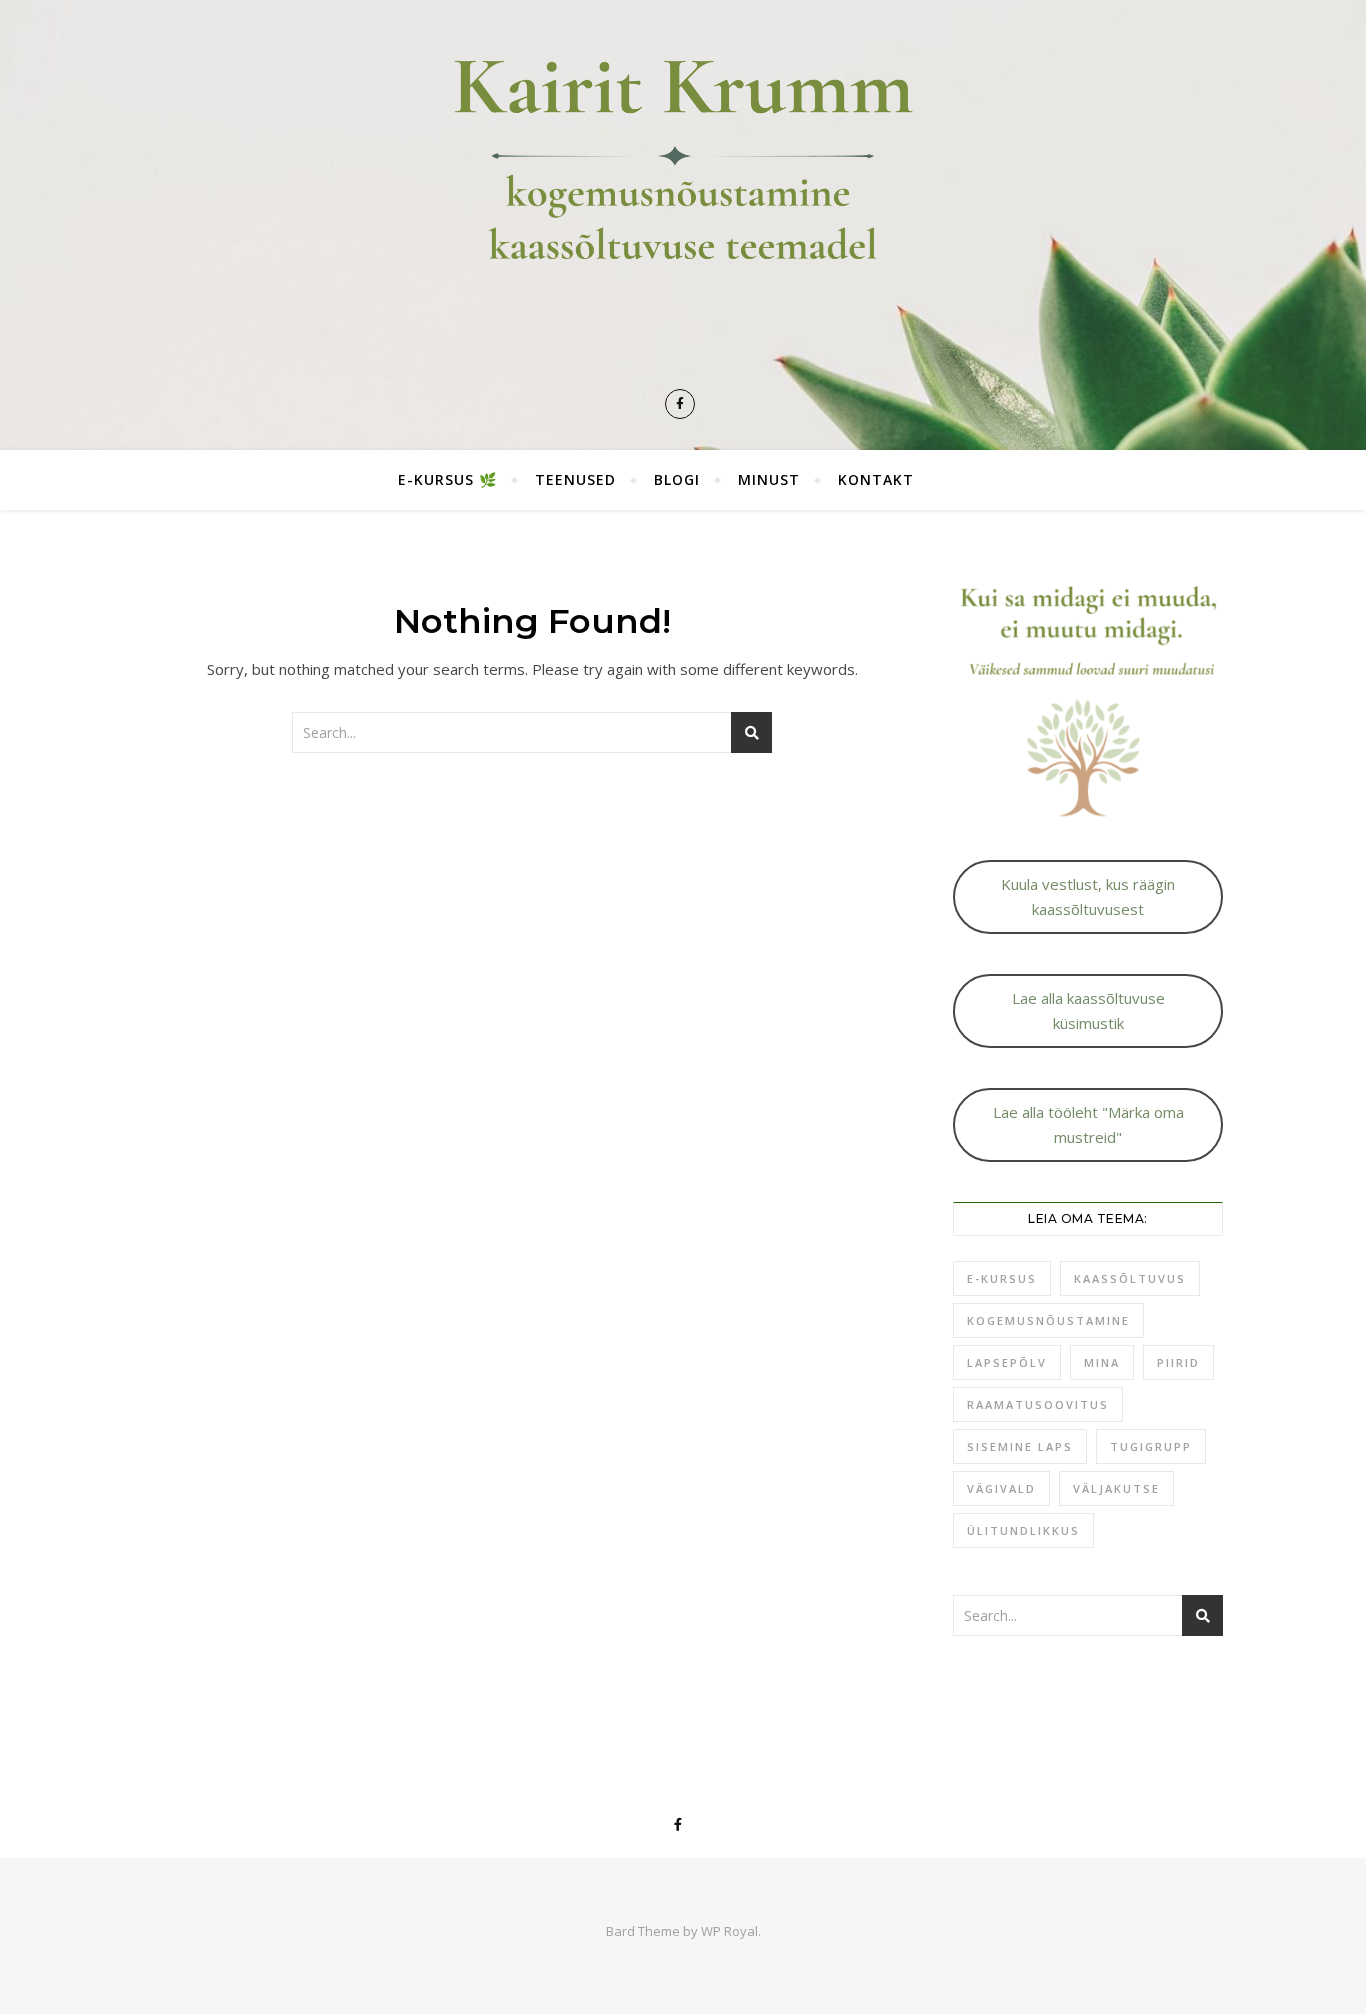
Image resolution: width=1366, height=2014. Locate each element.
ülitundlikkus (1023, 1530)
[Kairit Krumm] (683, 198)
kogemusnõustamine (1048, 1320)
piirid (1178, 1362)
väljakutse (1116, 1488)
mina (1102, 1362)
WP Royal (729, 1931)
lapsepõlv (1007, 1362)
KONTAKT (876, 479)
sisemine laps (1020, 1446)
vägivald (1001, 1488)
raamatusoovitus (1038, 1404)
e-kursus (1002, 1278)
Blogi (677, 479)
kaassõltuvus (1130, 1278)
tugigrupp (1151, 1446)
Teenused (575, 479)
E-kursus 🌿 (447, 479)
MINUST (769, 479)
